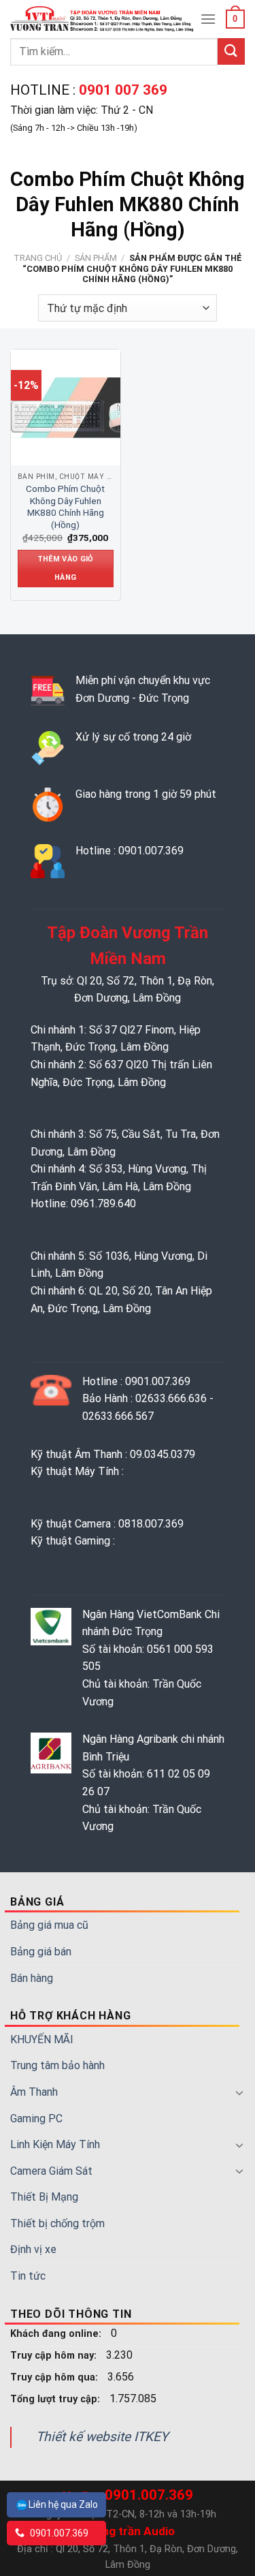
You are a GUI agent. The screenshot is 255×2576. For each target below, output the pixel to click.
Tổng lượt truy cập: (56, 2399)
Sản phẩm (96, 258)
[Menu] (208, 19)
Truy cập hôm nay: (55, 2356)
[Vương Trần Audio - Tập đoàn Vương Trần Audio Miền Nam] (103, 19)
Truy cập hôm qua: (55, 2377)
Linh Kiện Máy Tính (55, 2144)
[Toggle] (239, 2092)
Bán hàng (32, 1978)
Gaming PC (36, 2119)
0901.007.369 (58, 2533)
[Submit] (231, 51)
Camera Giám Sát (51, 2171)
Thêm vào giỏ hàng (66, 568)
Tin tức (28, 2276)
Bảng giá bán (41, 1952)
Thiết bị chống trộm (57, 2223)
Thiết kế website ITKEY (102, 2437)
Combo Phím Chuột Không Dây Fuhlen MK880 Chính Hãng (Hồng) (65, 507)
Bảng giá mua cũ (49, 1925)
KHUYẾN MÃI (42, 2039)
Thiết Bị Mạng (44, 2197)
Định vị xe (33, 2249)
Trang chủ (38, 258)
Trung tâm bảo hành (57, 2065)
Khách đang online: (57, 2334)
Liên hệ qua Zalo (63, 2504)
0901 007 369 (121, 90)
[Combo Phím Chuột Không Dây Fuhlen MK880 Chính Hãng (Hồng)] (69, 407)
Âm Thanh (34, 2092)
